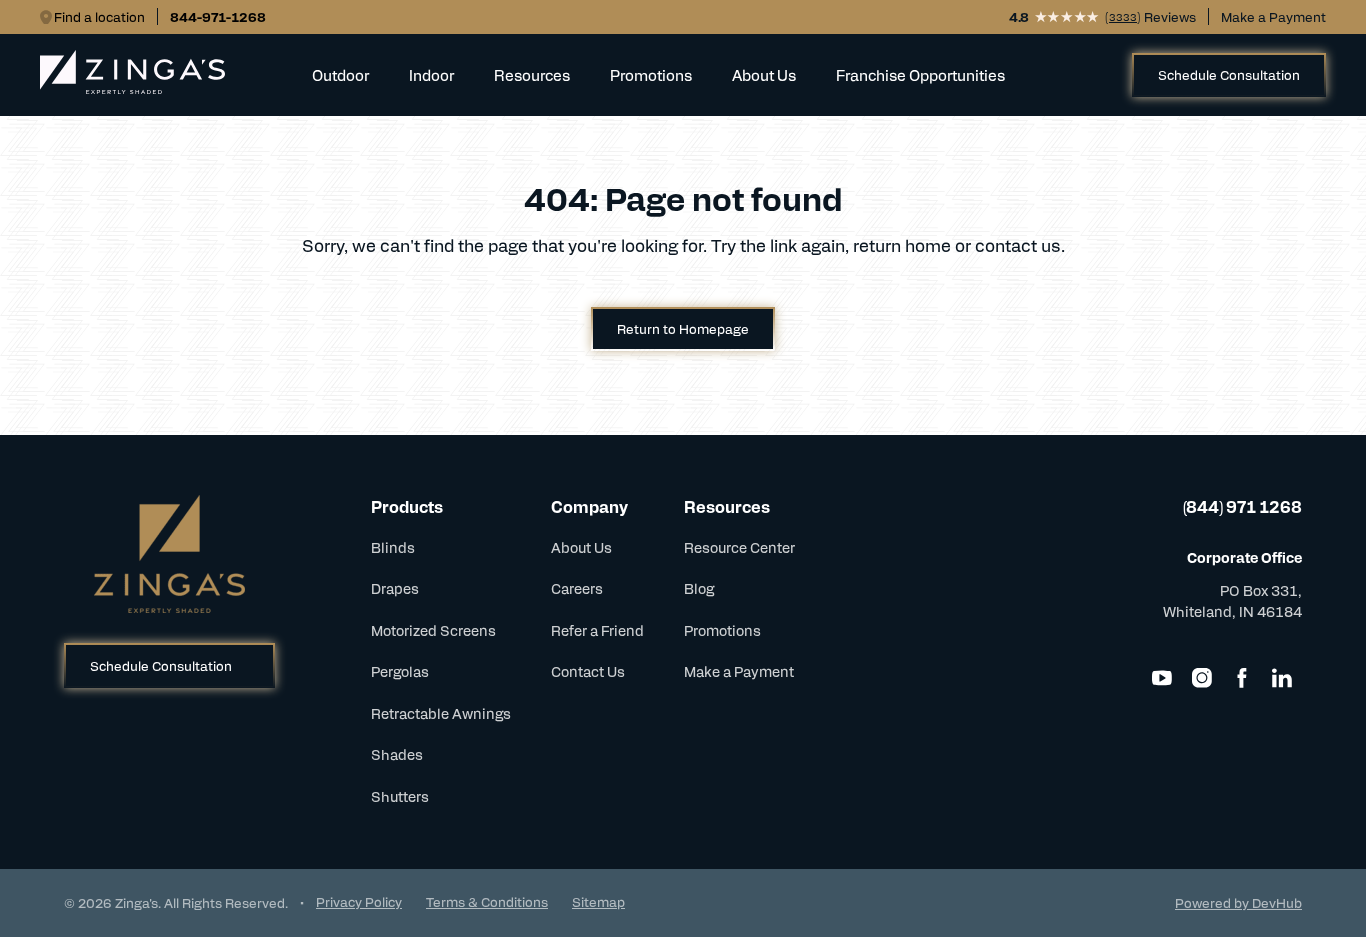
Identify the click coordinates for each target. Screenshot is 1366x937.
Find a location (99, 16)
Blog (699, 588)
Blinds (393, 547)
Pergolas (400, 671)
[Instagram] (1202, 678)
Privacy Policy (359, 901)
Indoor (431, 74)
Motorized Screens (433, 630)
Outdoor (340, 74)
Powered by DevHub (1238, 902)
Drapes (395, 588)
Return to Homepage (683, 328)
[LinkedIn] (1282, 678)
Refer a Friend (597, 630)
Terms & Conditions (487, 901)
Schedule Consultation (1229, 74)
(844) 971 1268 (1242, 506)
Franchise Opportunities (920, 74)
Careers (577, 588)
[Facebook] (1242, 678)
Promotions (651, 74)
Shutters (400, 796)
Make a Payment (1273, 16)
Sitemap (598, 901)
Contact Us (588, 671)
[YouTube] (1162, 678)
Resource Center (739, 547)
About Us (581, 547)
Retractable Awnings (441, 713)
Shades (397, 754)
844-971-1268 (218, 16)
